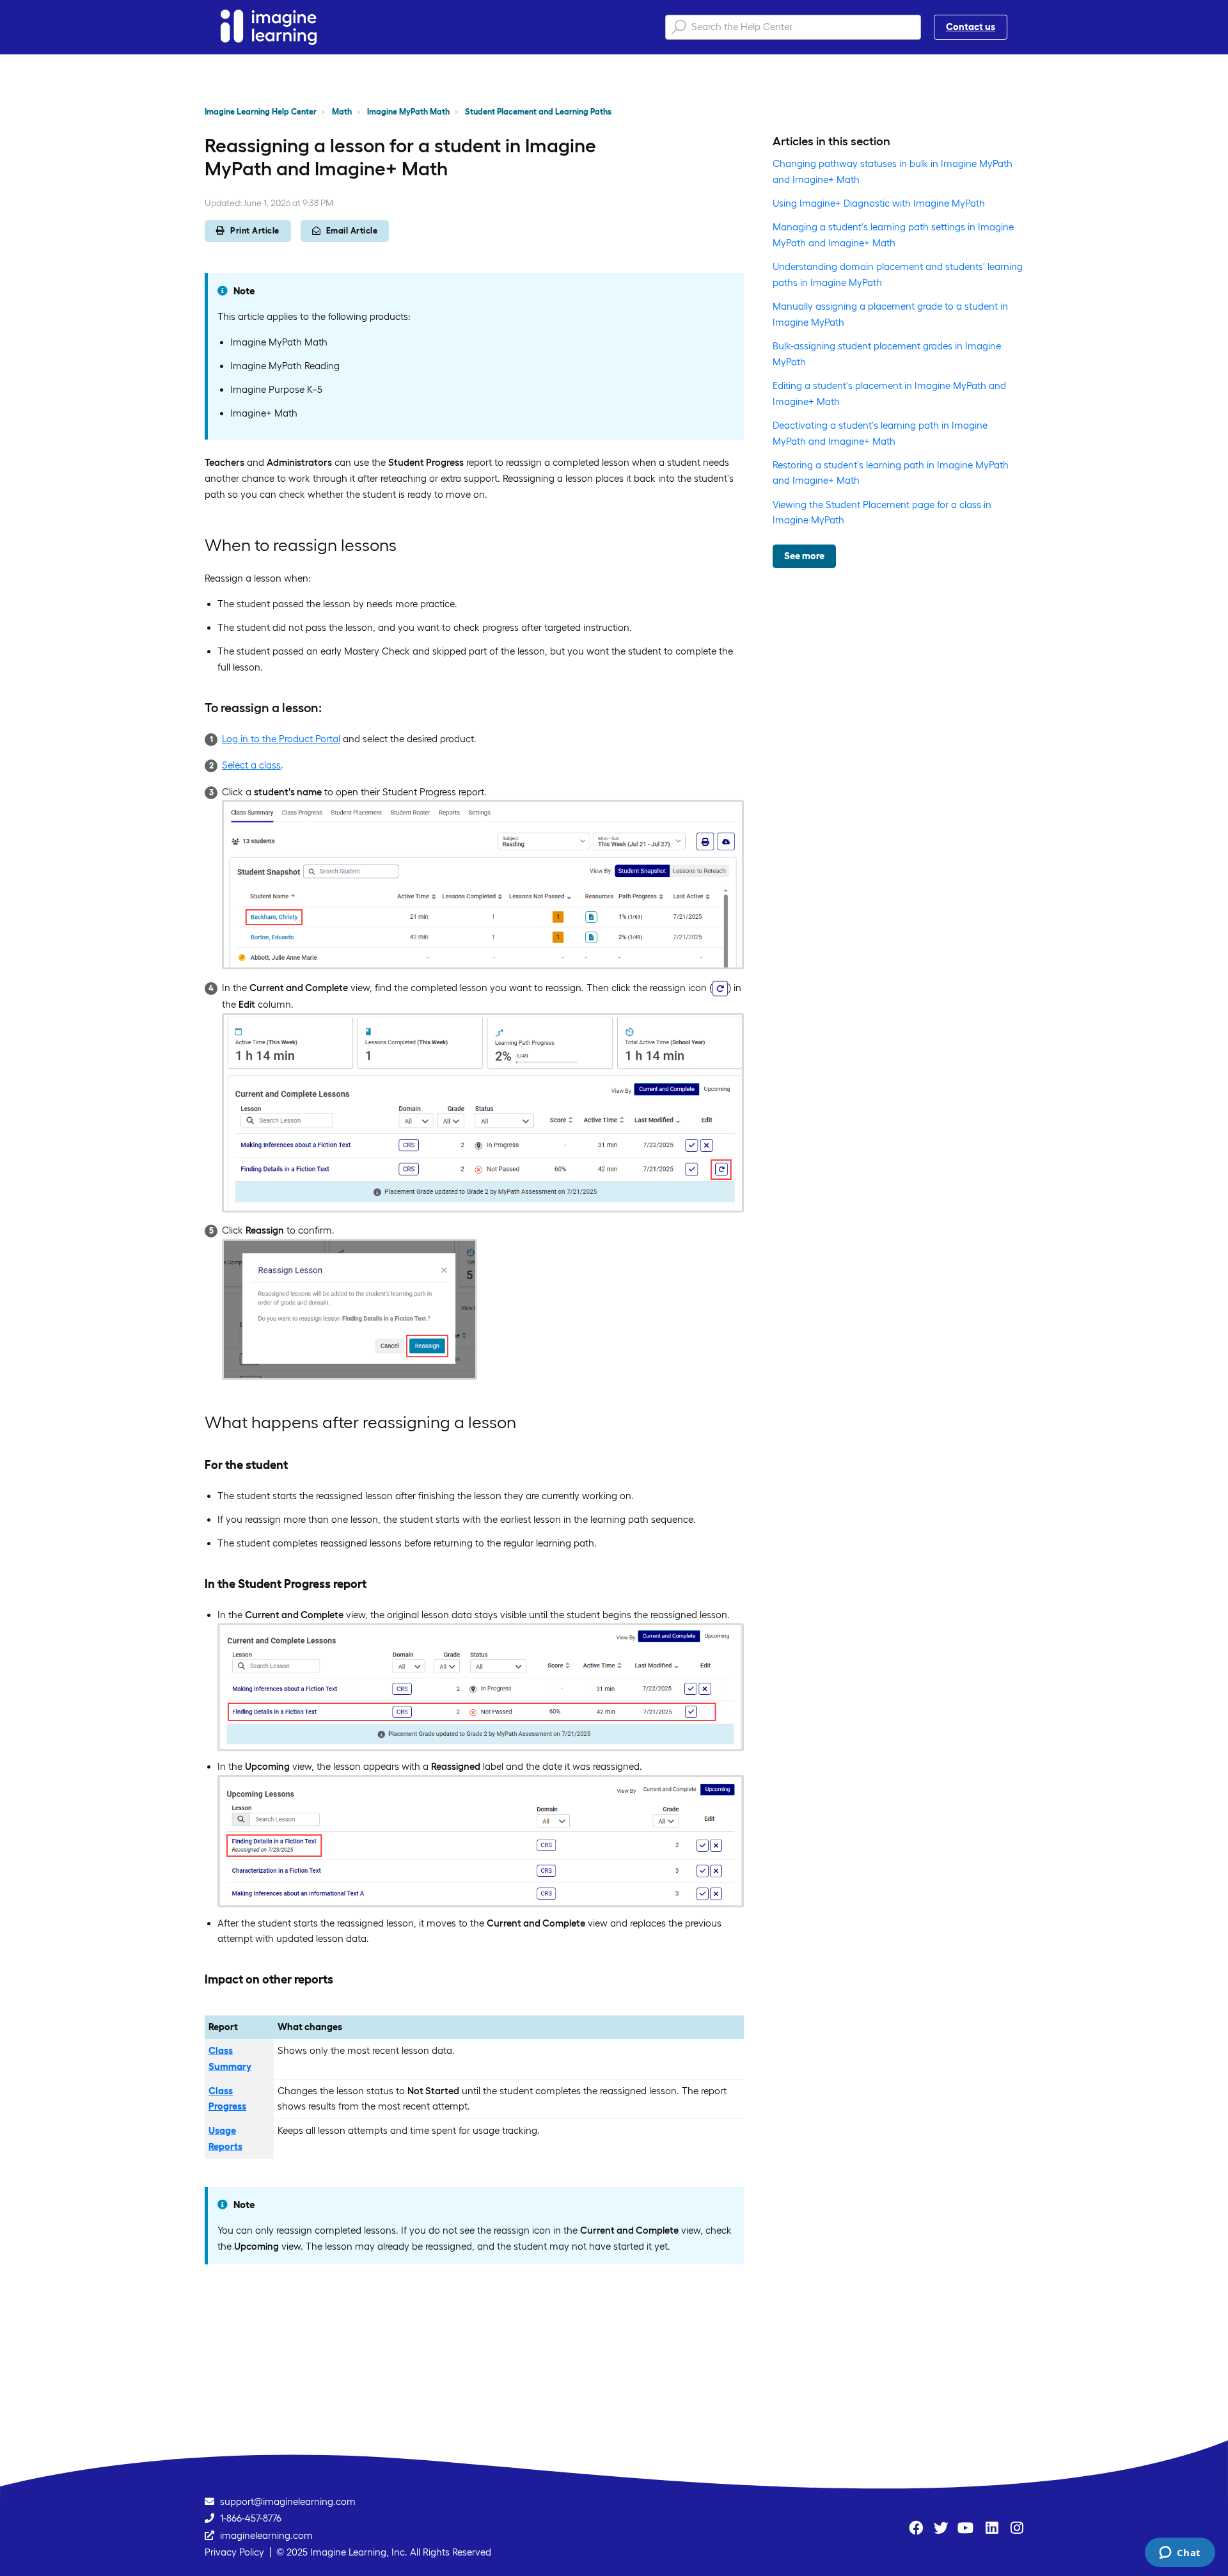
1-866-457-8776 (251, 2518)
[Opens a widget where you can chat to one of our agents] (1180, 2554)
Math (342, 112)
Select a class (251, 765)
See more (804, 556)
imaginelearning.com (266, 2535)
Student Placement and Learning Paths (538, 112)
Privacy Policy (234, 2552)
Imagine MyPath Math (408, 112)
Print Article (255, 231)
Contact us (971, 27)
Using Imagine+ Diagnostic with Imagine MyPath (879, 203)
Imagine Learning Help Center (261, 112)
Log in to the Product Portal (281, 739)
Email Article (352, 231)
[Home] (269, 27)
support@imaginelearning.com (288, 2501)
